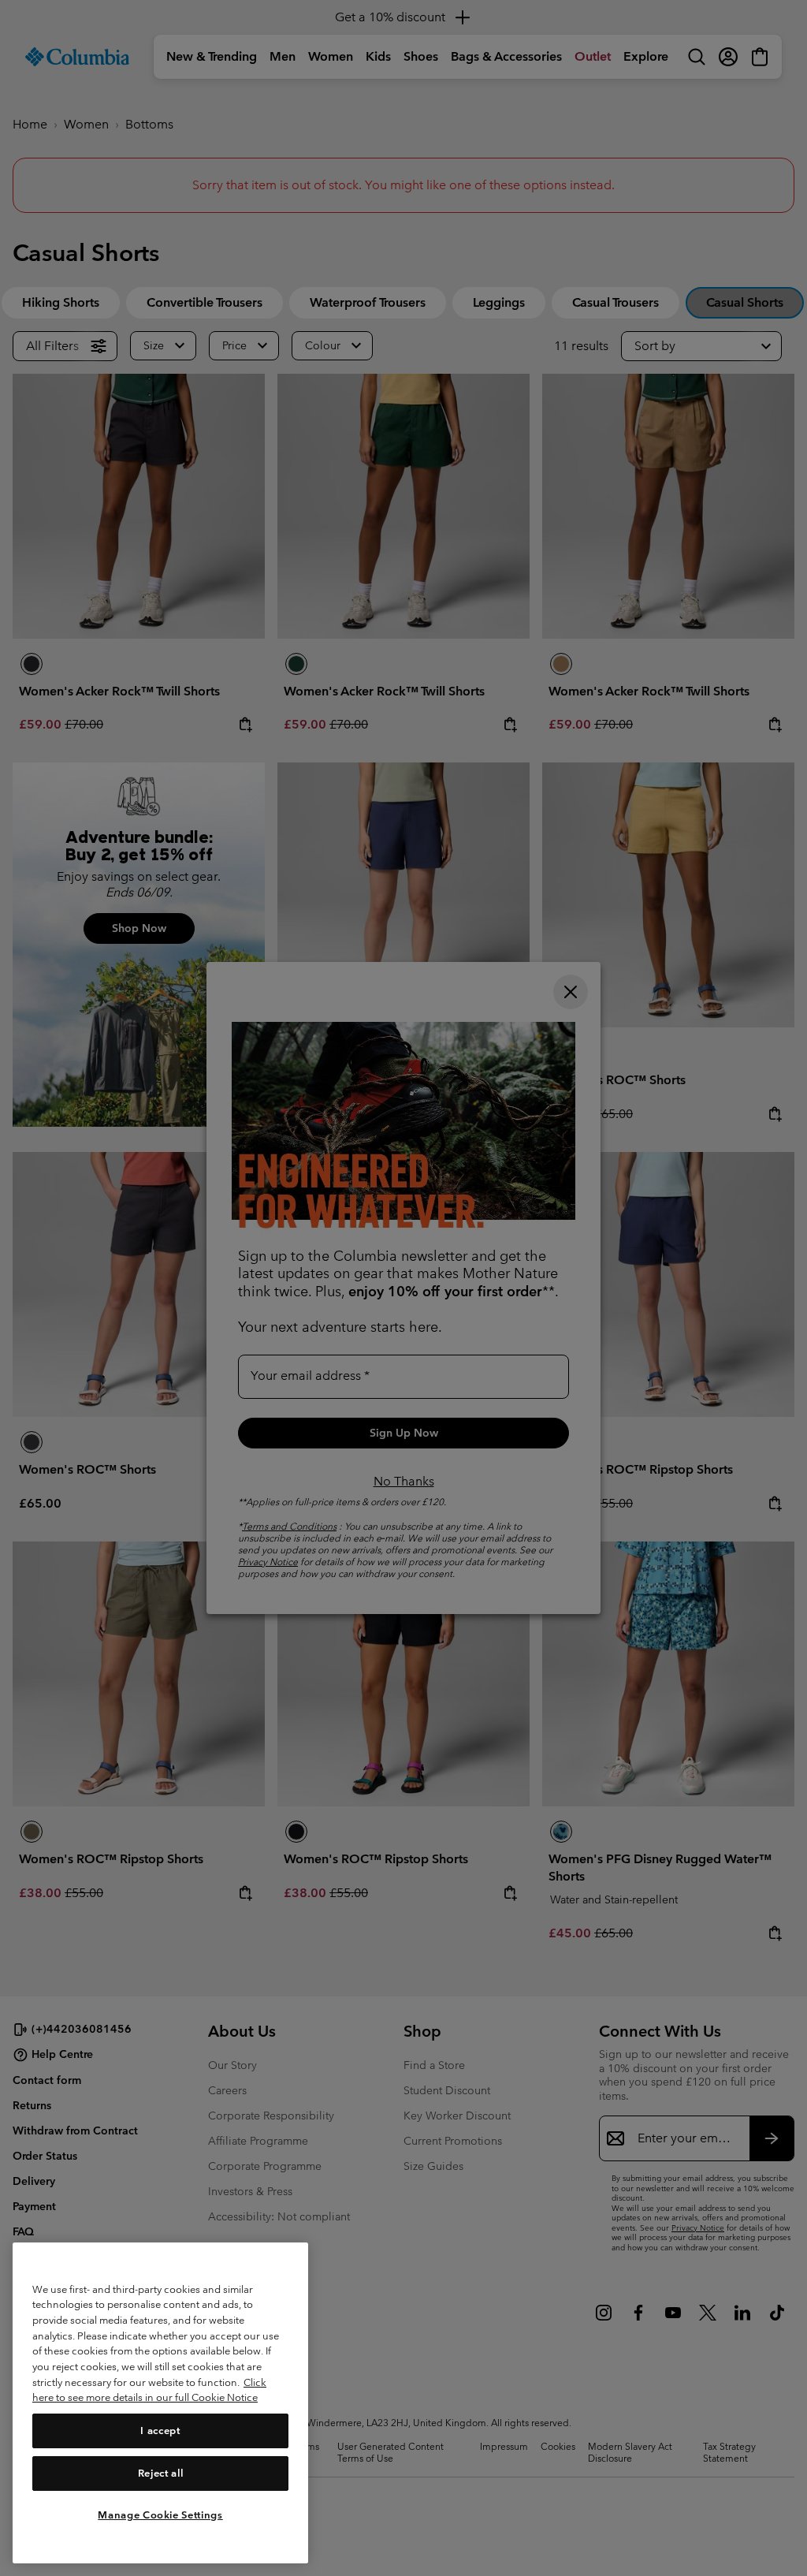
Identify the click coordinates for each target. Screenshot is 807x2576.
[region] (160, 2403)
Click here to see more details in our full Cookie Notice (149, 2390)
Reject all (161, 2473)
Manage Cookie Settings (160, 2515)
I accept (160, 2431)
